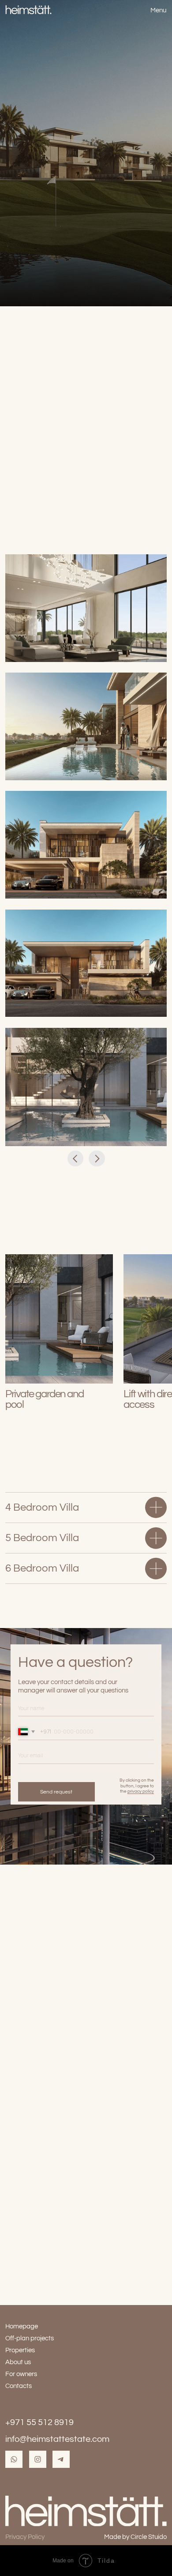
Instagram (55, 2079)
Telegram (99, 2079)
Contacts (19, 2386)
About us (18, 2362)
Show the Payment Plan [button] (122, 532)
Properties (20, 2350)
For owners (21, 2374)
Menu (158, 10)
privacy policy (141, 1791)
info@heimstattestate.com (90, 2000)
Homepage (22, 2326)
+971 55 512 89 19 (73, 1969)
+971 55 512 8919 (39, 2422)
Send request (56, 1792)
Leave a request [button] (41, 280)
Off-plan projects (30, 2338)
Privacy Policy (25, 2537)
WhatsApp (144, 2079)
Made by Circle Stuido (135, 2537)
